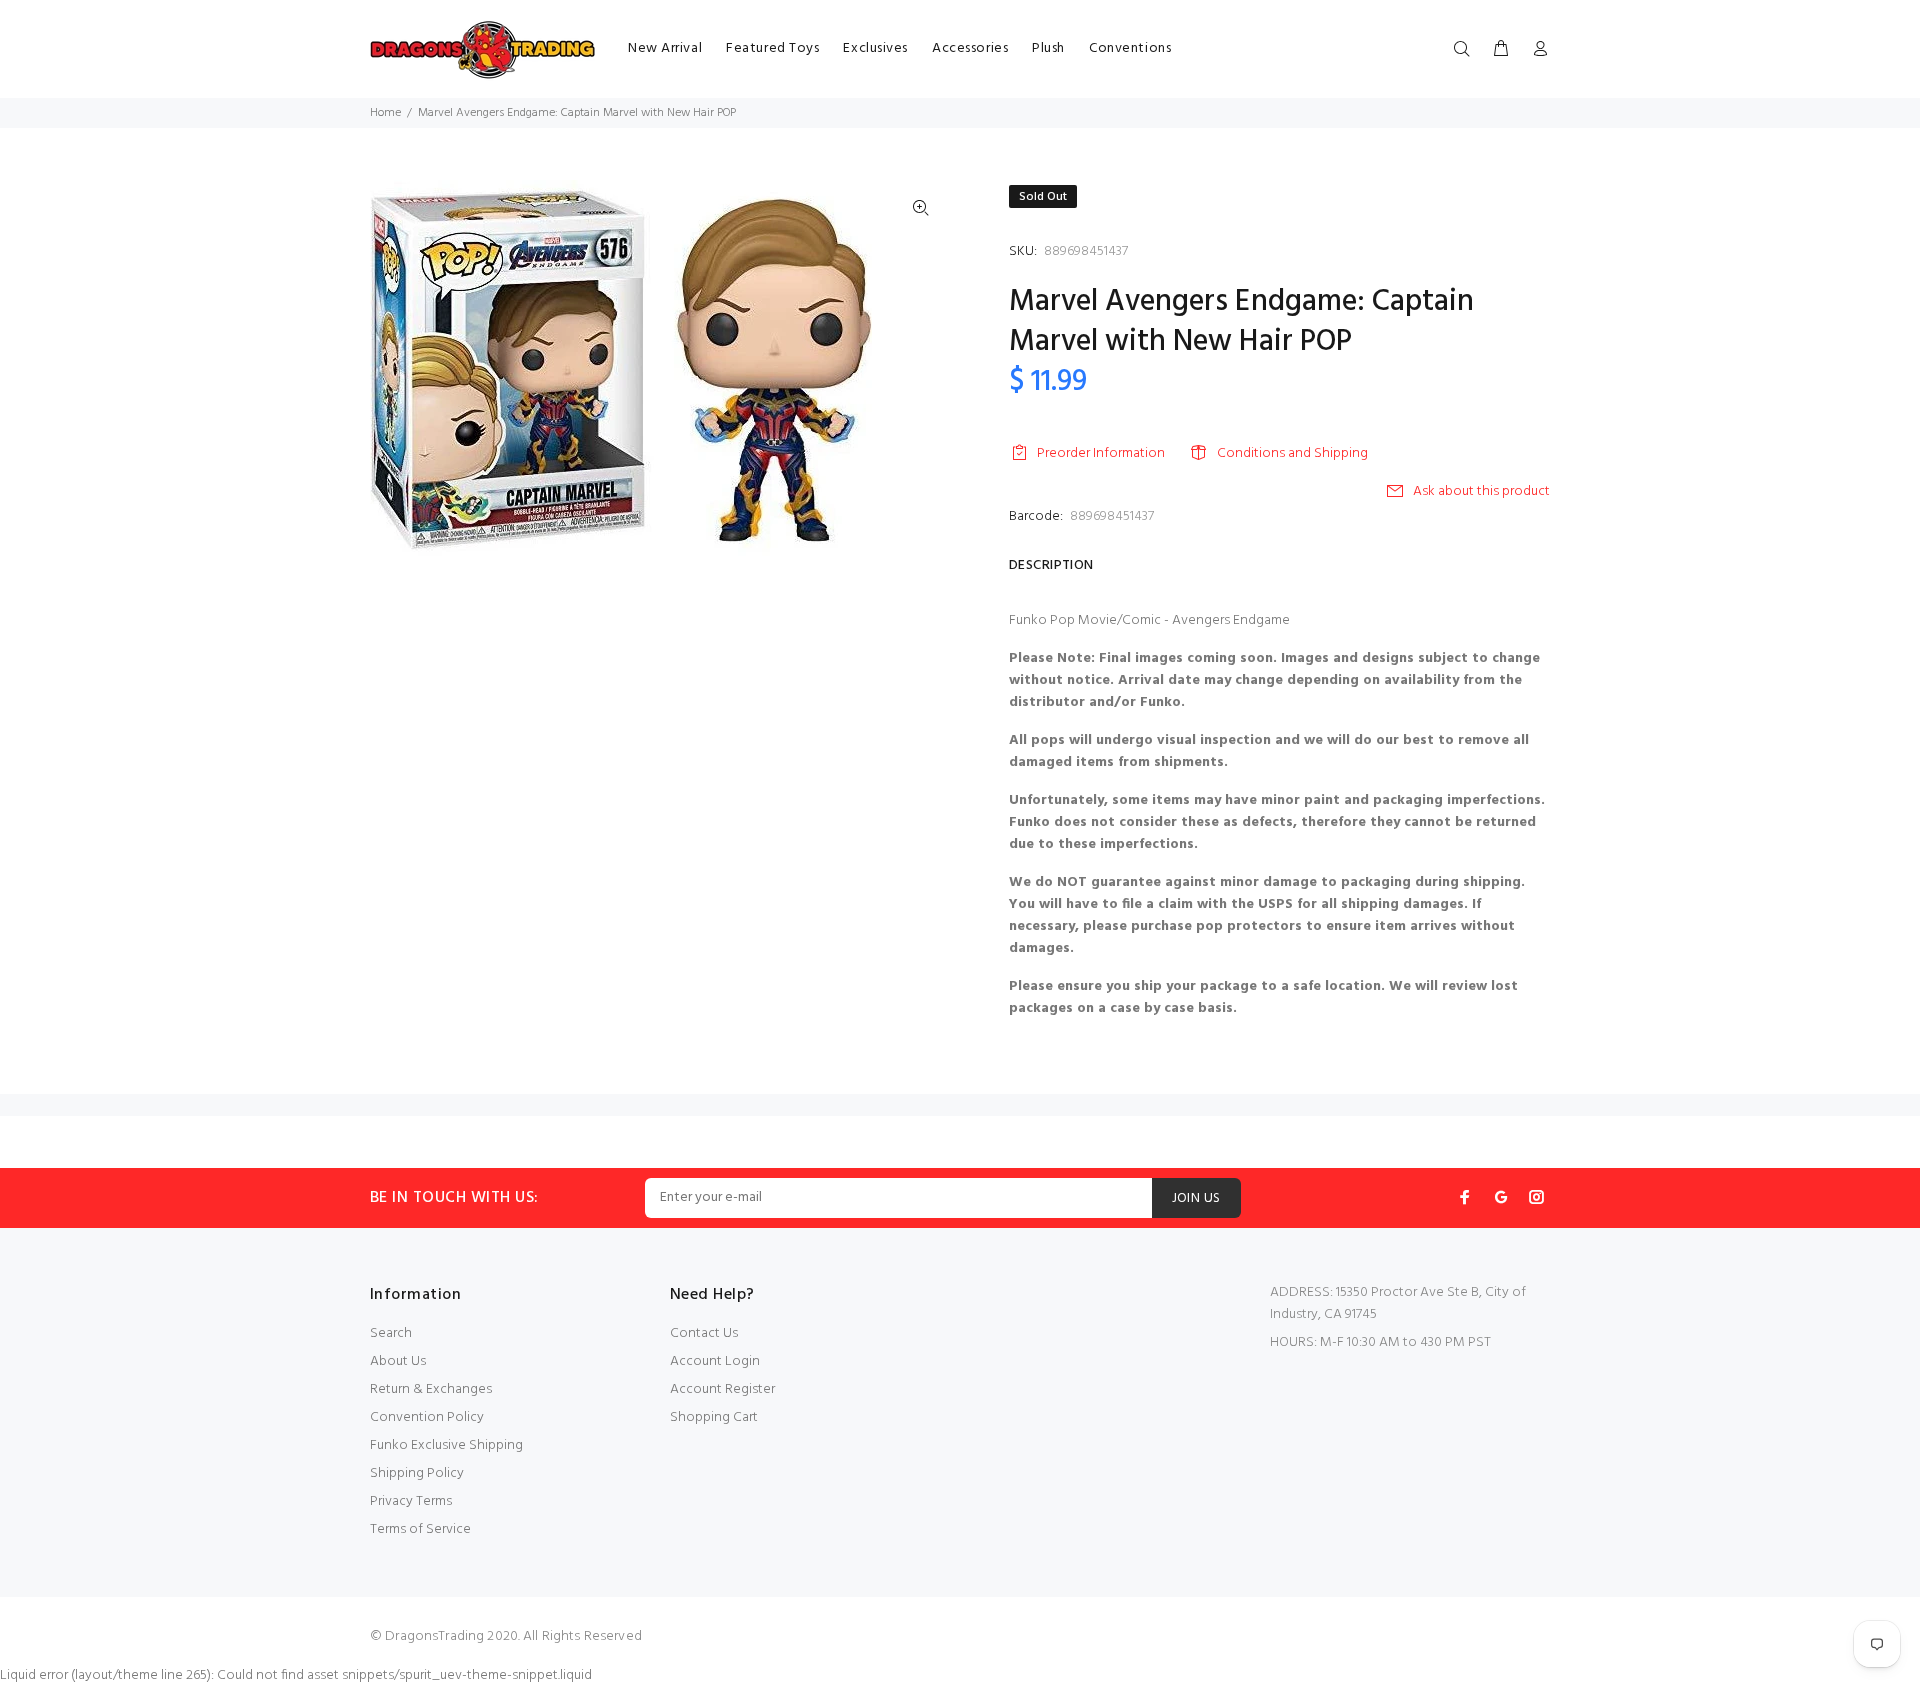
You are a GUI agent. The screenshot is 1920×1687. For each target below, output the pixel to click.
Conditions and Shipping (1292, 453)
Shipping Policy (417, 1473)
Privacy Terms (411, 1501)
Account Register (722, 1389)
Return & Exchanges (431, 1389)
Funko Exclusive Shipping (446, 1445)
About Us (398, 1361)
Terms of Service (420, 1529)
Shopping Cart (714, 1417)
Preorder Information (1101, 453)
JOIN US (1196, 1198)
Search (391, 1333)
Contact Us (704, 1333)
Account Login (715, 1361)
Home (385, 113)
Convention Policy (427, 1417)
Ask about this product (1481, 491)
